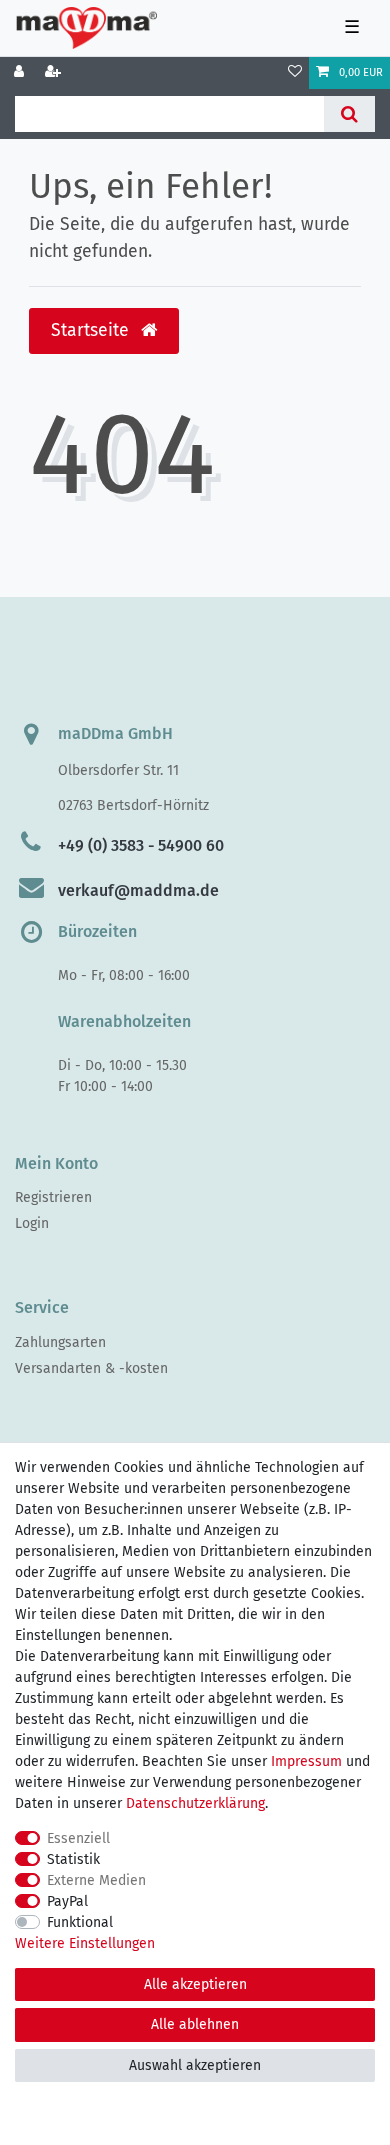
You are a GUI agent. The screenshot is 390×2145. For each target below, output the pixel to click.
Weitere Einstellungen (85, 1943)
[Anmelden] (21, 73)
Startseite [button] (92, 330)
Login (32, 1223)
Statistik (73, 1859)
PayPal (67, 1901)
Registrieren (53, 1197)
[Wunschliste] (295, 73)
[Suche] (349, 114)
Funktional (80, 1922)
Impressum (306, 1761)
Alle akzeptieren (195, 1984)
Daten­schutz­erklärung (195, 1803)
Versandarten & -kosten (91, 1368)
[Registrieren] (55, 73)
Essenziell (78, 1838)
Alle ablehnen (195, 2024)
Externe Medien (96, 1880)
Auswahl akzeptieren (195, 2065)
